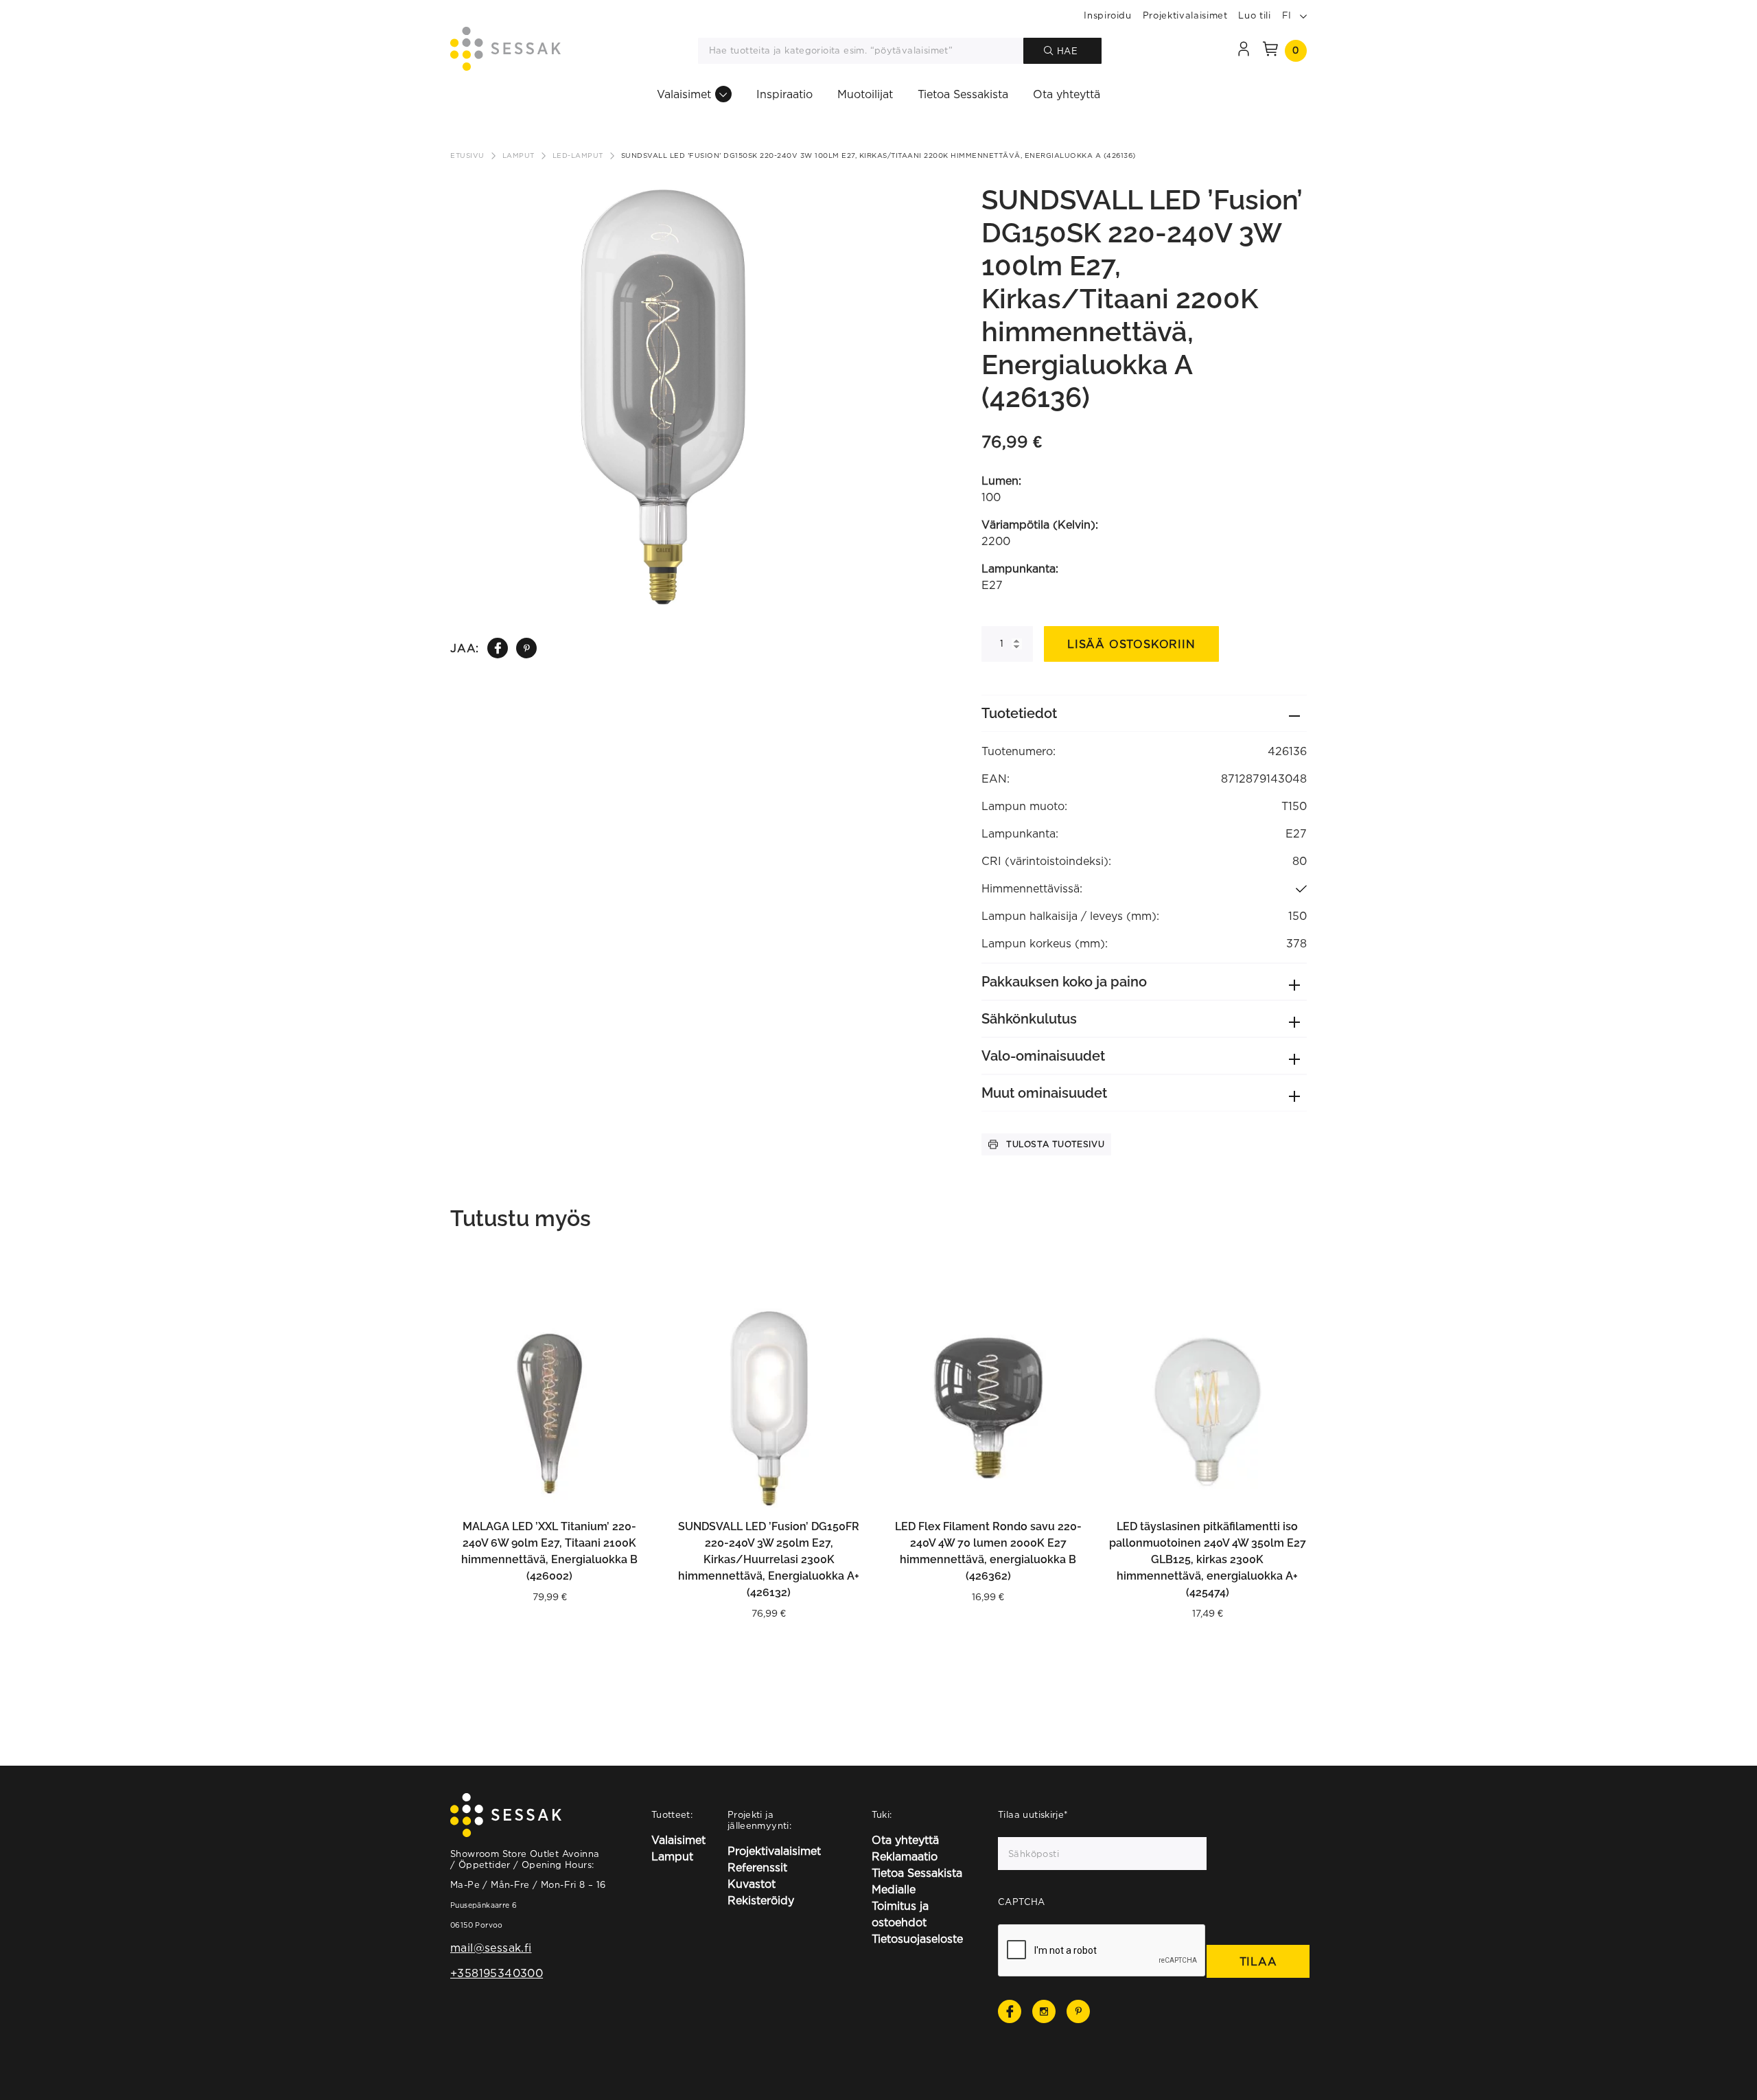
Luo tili (1254, 15)
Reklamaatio (905, 1856)
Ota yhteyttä (1067, 94)
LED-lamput (578, 155)
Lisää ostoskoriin (1131, 644)
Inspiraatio (784, 94)
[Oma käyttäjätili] (1244, 51)
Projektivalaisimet (1185, 15)
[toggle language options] (1303, 15)
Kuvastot (752, 1884)
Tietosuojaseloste (917, 1939)
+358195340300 (497, 1973)
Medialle (894, 1889)
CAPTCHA (1022, 1902)
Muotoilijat (865, 94)
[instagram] (1044, 2011)
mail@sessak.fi (491, 1948)
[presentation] (1102, 1951)
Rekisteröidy (761, 1900)
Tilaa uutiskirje (1033, 1814)
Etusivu (467, 155)
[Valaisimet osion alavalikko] (723, 94)
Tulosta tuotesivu (1055, 1144)
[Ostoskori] (1270, 51)
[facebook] (498, 648)
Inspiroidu (1108, 15)
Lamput (519, 155)
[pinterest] (527, 648)
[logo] (505, 51)
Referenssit (757, 1867)
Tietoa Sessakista (963, 94)
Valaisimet (684, 94)
